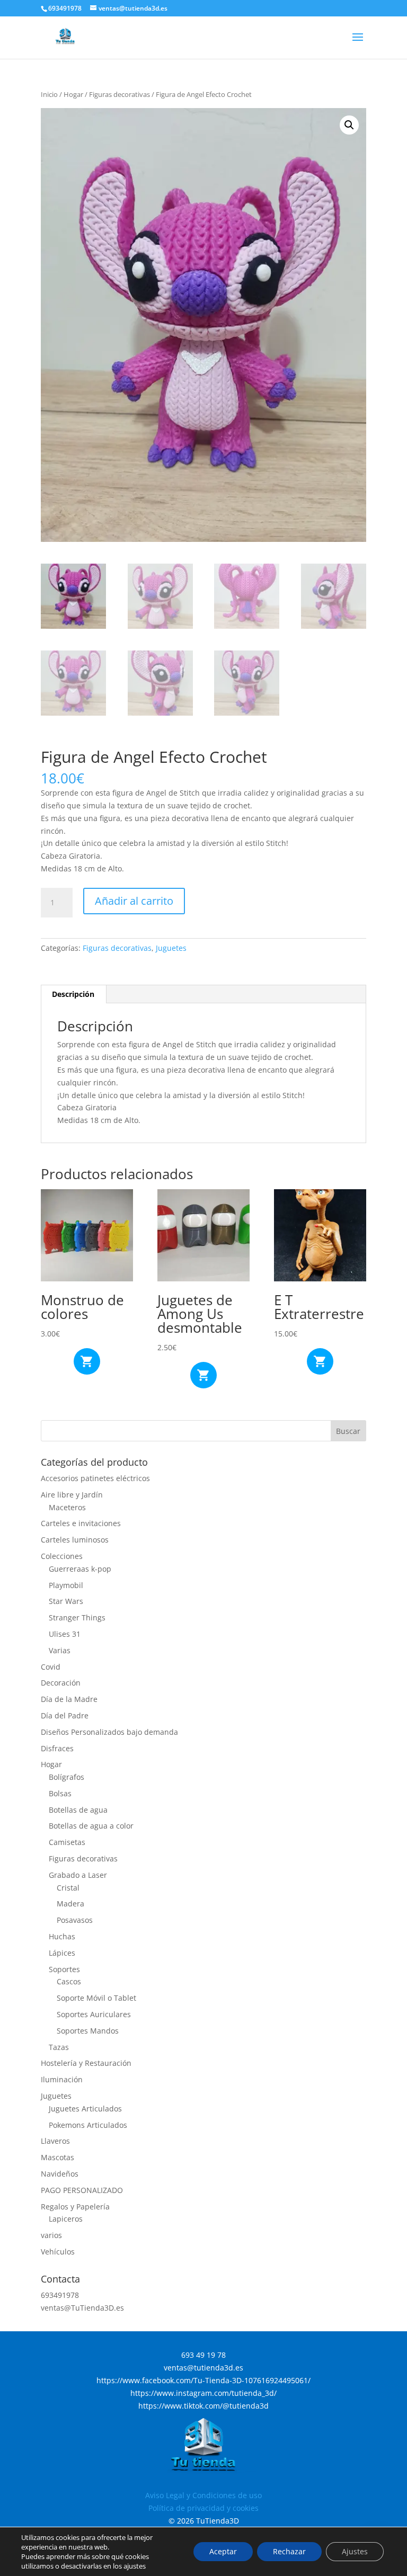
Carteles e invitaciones (81, 1523)
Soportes (64, 1969)
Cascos (69, 1981)
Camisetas (67, 1842)
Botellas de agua (78, 1810)
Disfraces (57, 1748)
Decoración (61, 1683)
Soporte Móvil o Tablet (96, 1998)
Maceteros (67, 1507)
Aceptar (223, 2551)
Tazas (59, 2047)
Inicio (49, 94)
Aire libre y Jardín (72, 1495)
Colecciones (62, 1556)
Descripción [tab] (73, 994)
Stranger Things (77, 1617)
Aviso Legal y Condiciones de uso (203, 2495)
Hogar (73, 94)
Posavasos (75, 1920)
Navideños (60, 2174)
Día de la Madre (69, 1699)
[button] (349, 125)
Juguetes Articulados (85, 2109)
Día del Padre (65, 1715)
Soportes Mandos (88, 2031)
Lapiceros (66, 2219)
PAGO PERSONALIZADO (82, 2190)
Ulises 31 (65, 1634)
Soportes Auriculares (94, 2014)
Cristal (68, 1888)
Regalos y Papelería (75, 2207)
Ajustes (355, 2551)
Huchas (62, 1936)
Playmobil (66, 1585)
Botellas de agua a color (91, 1826)
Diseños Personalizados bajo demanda (109, 1732)
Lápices (62, 1953)
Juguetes (171, 948)
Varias (60, 1650)
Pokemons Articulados (88, 2125)
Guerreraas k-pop (80, 1569)
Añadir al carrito (134, 901)
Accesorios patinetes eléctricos (95, 1478)
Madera (70, 1904)
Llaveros (55, 2141)
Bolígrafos (67, 1777)
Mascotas (57, 2157)
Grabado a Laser (78, 1875)
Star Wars (66, 1601)
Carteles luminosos (75, 1540)
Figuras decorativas (120, 94)
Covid (51, 1667)
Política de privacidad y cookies (203, 2508)
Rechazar (289, 2551)
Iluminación (62, 2079)
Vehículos (58, 2252)
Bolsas (60, 1793)
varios (51, 2235)
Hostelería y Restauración (86, 2063)
